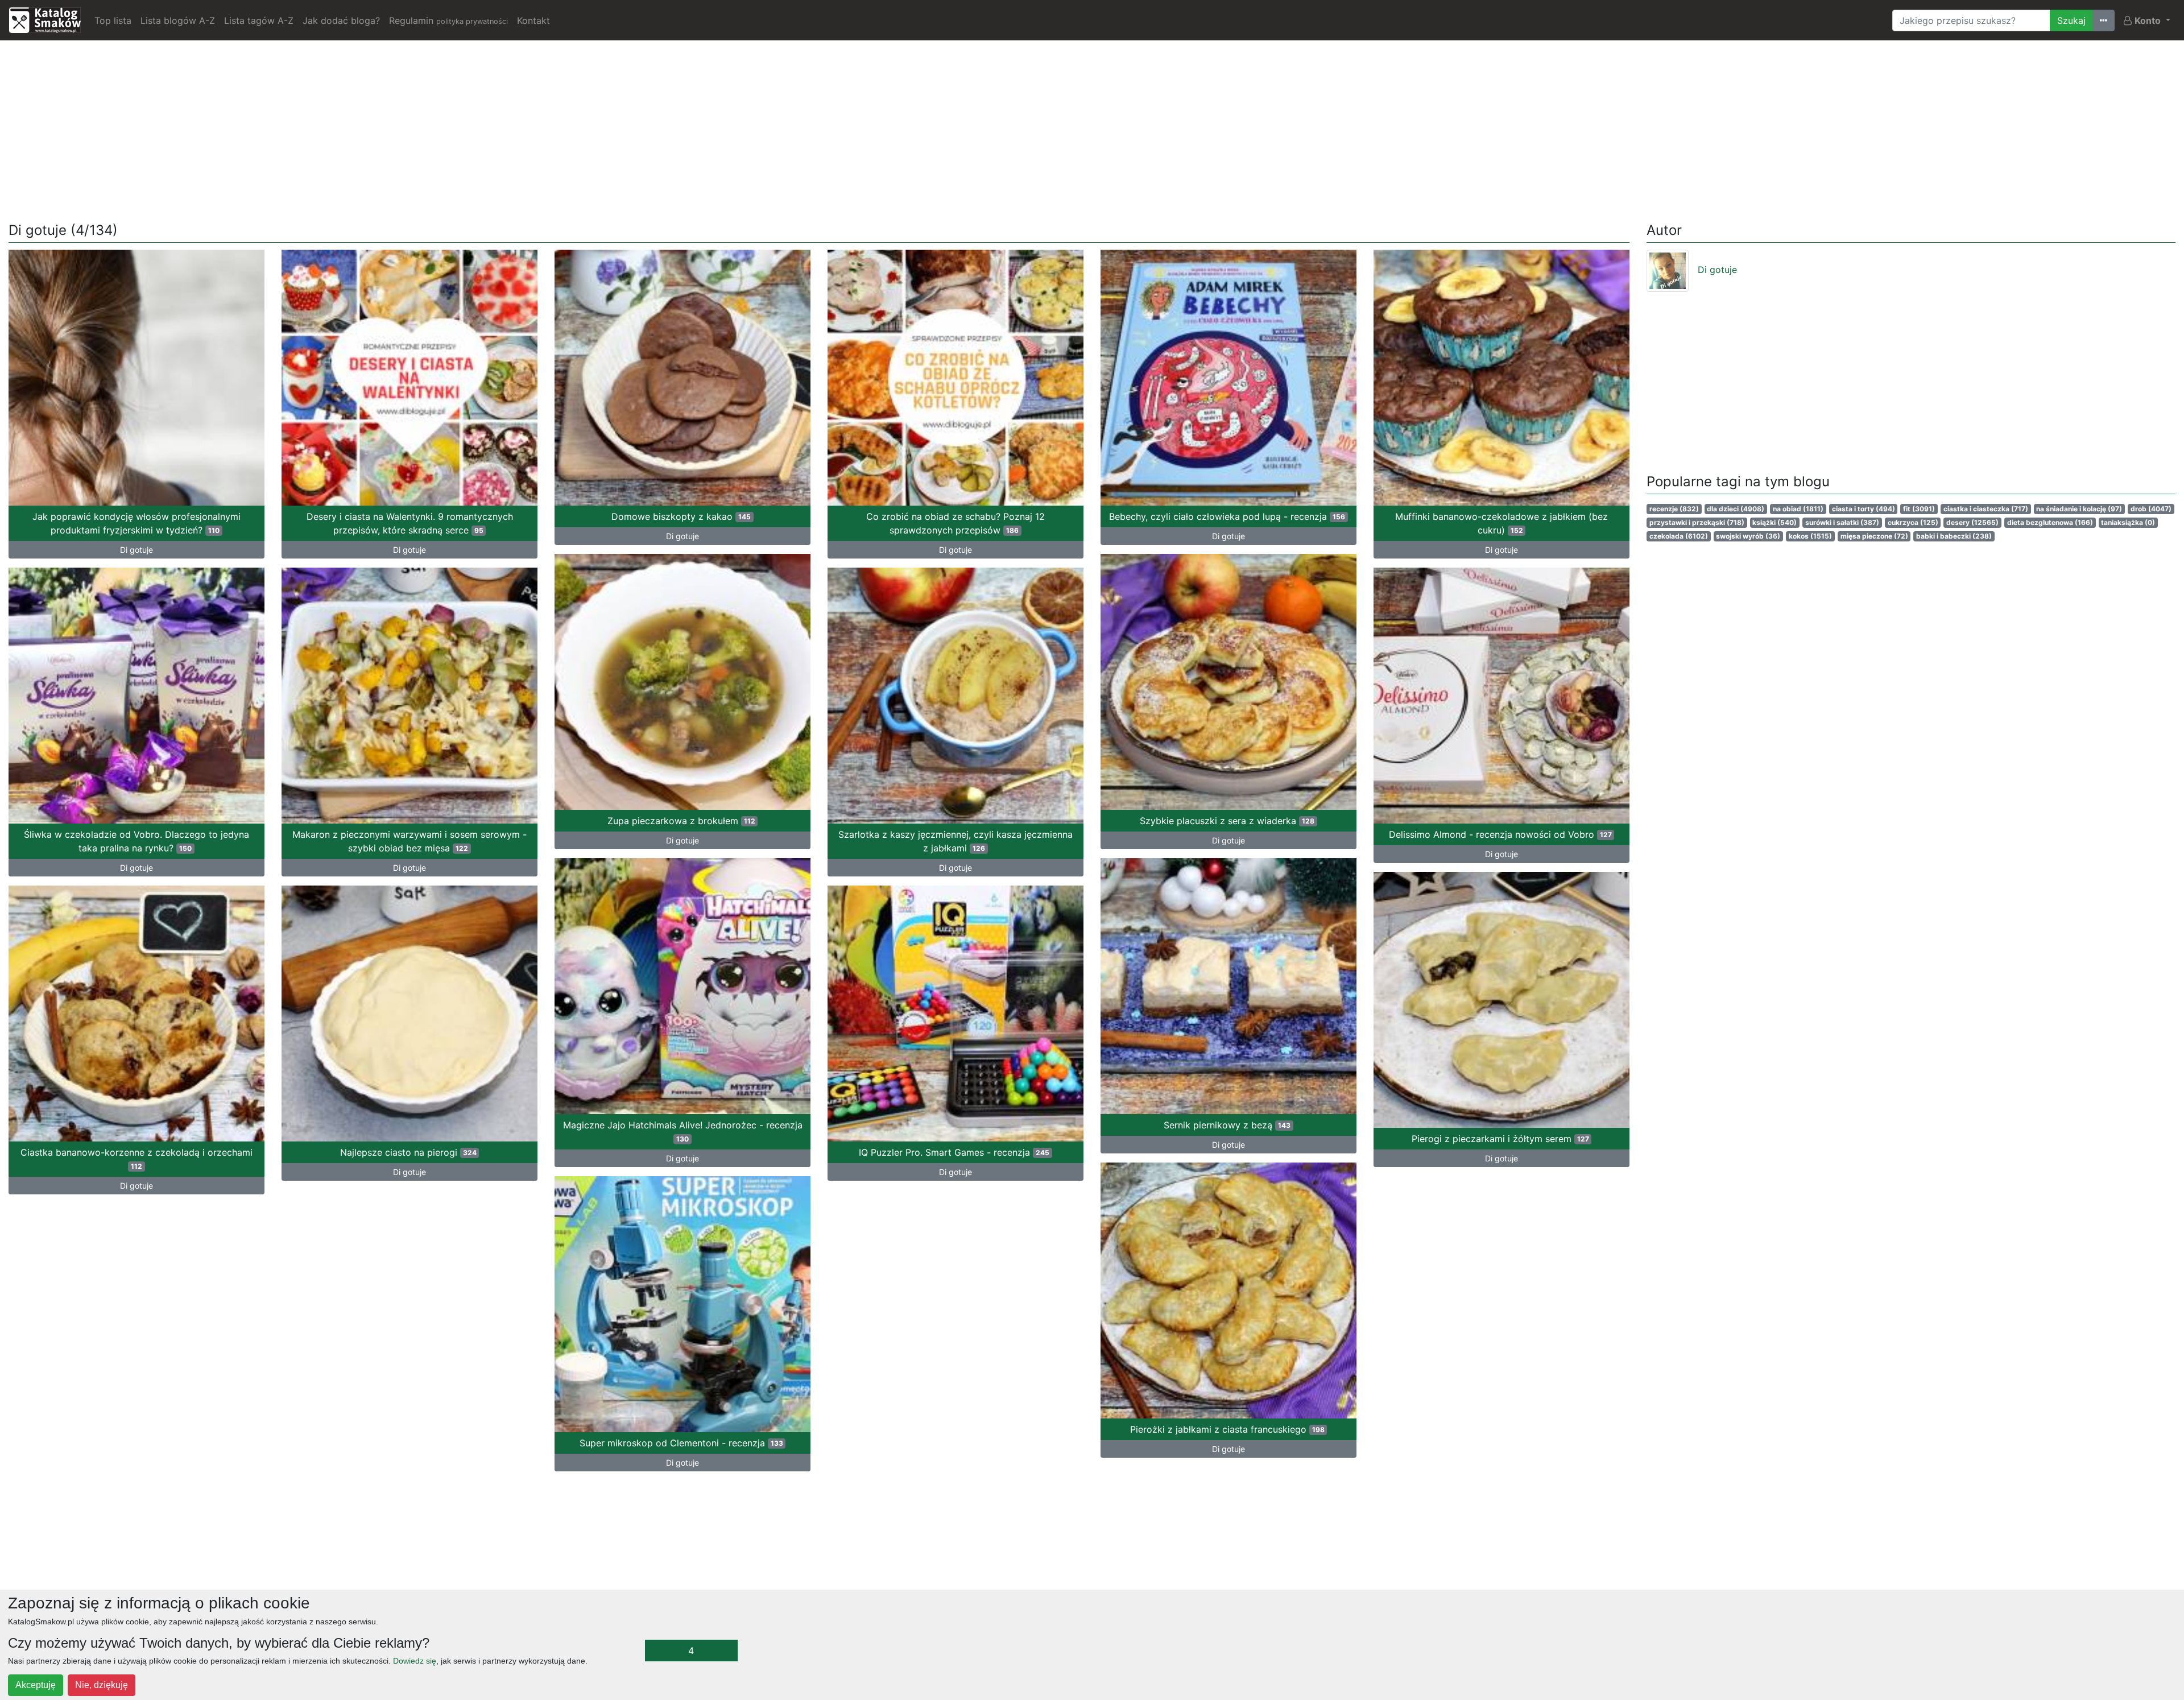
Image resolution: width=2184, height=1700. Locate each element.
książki (1774, 522)
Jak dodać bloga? (341, 20)
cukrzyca (1913, 522)
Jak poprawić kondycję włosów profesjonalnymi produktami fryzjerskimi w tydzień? (136, 523)
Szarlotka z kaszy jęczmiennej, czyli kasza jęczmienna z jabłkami (955, 841)
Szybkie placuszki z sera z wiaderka (1227, 821)
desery (1972, 522)
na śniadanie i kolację (2079, 509)
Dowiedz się (415, 1661)
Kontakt (533, 20)
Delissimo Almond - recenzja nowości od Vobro (1500, 834)
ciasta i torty (1864, 509)
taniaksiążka (2128, 522)
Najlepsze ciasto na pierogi (408, 1152)
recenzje (1674, 509)
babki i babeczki (1954, 536)
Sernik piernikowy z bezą (1227, 1125)
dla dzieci (1736, 509)
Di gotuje (136, 550)
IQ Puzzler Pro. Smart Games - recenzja (954, 1152)
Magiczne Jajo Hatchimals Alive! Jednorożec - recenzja (683, 1131)
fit (1919, 509)
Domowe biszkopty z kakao (681, 516)
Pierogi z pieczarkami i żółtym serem (1500, 1139)
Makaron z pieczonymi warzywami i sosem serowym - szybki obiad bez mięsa (409, 841)
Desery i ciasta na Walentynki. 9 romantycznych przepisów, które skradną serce (410, 523)
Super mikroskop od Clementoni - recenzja (681, 1443)
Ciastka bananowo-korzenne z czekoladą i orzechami (136, 1159)
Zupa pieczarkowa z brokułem (681, 821)
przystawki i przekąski (1697, 522)
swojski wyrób (1748, 536)
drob (2151, 509)
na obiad (1798, 509)
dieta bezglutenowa (2050, 522)
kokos (1810, 536)
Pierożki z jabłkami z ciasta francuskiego (1227, 1429)
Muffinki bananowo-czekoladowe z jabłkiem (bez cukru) (1501, 523)
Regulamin (448, 20)
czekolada (1679, 536)
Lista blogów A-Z (178, 20)
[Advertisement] (1092, 129)
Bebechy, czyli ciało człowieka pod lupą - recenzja (1227, 516)
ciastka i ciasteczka (1986, 509)
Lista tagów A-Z (259, 20)
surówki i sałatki (1842, 522)
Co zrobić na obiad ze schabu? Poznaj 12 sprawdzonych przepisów (955, 523)
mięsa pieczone (1874, 536)
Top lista (113, 20)
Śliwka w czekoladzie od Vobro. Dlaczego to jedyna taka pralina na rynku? (136, 841)
